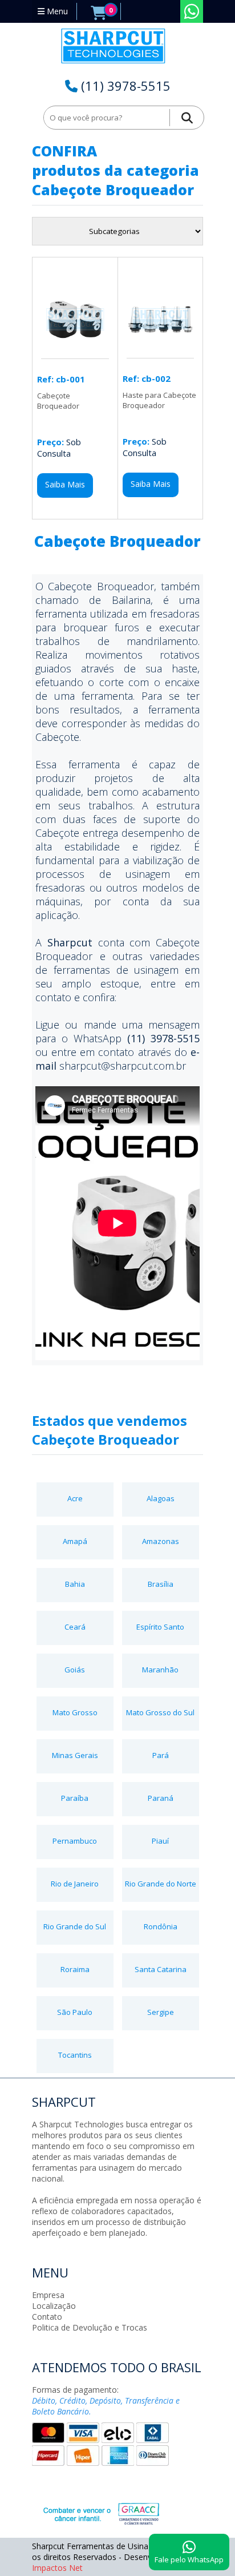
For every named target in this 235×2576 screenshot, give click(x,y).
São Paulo (75, 2012)
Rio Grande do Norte (161, 1884)
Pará (161, 1755)
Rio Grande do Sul (75, 1926)
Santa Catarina (161, 1969)
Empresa (48, 2295)
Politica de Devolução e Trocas (90, 2327)
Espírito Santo (160, 1627)
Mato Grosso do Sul (160, 1712)
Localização (54, 2306)
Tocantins (75, 2055)
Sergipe (161, 2012)
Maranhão (160, 1670)
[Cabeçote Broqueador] (75, 353)
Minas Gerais (75, 1755)
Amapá (75, 1541)
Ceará (75, 1627)
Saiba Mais (65, 484)
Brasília (161, 1584)
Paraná (161, 1798)
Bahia (75, 1584)
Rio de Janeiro (75, 1884)
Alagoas (161, 1498)
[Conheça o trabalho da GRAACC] (89, 2512)
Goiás (75, 1670)
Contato (47, 2317)
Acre (75, 1498)
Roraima (75, 1969)
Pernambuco (75, 1841)
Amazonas (161, 1541)
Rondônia (161, 1926)
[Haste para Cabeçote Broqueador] (160, 352)
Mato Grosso (75, 1712)
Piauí (160, 1841)
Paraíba (75, 1798)
